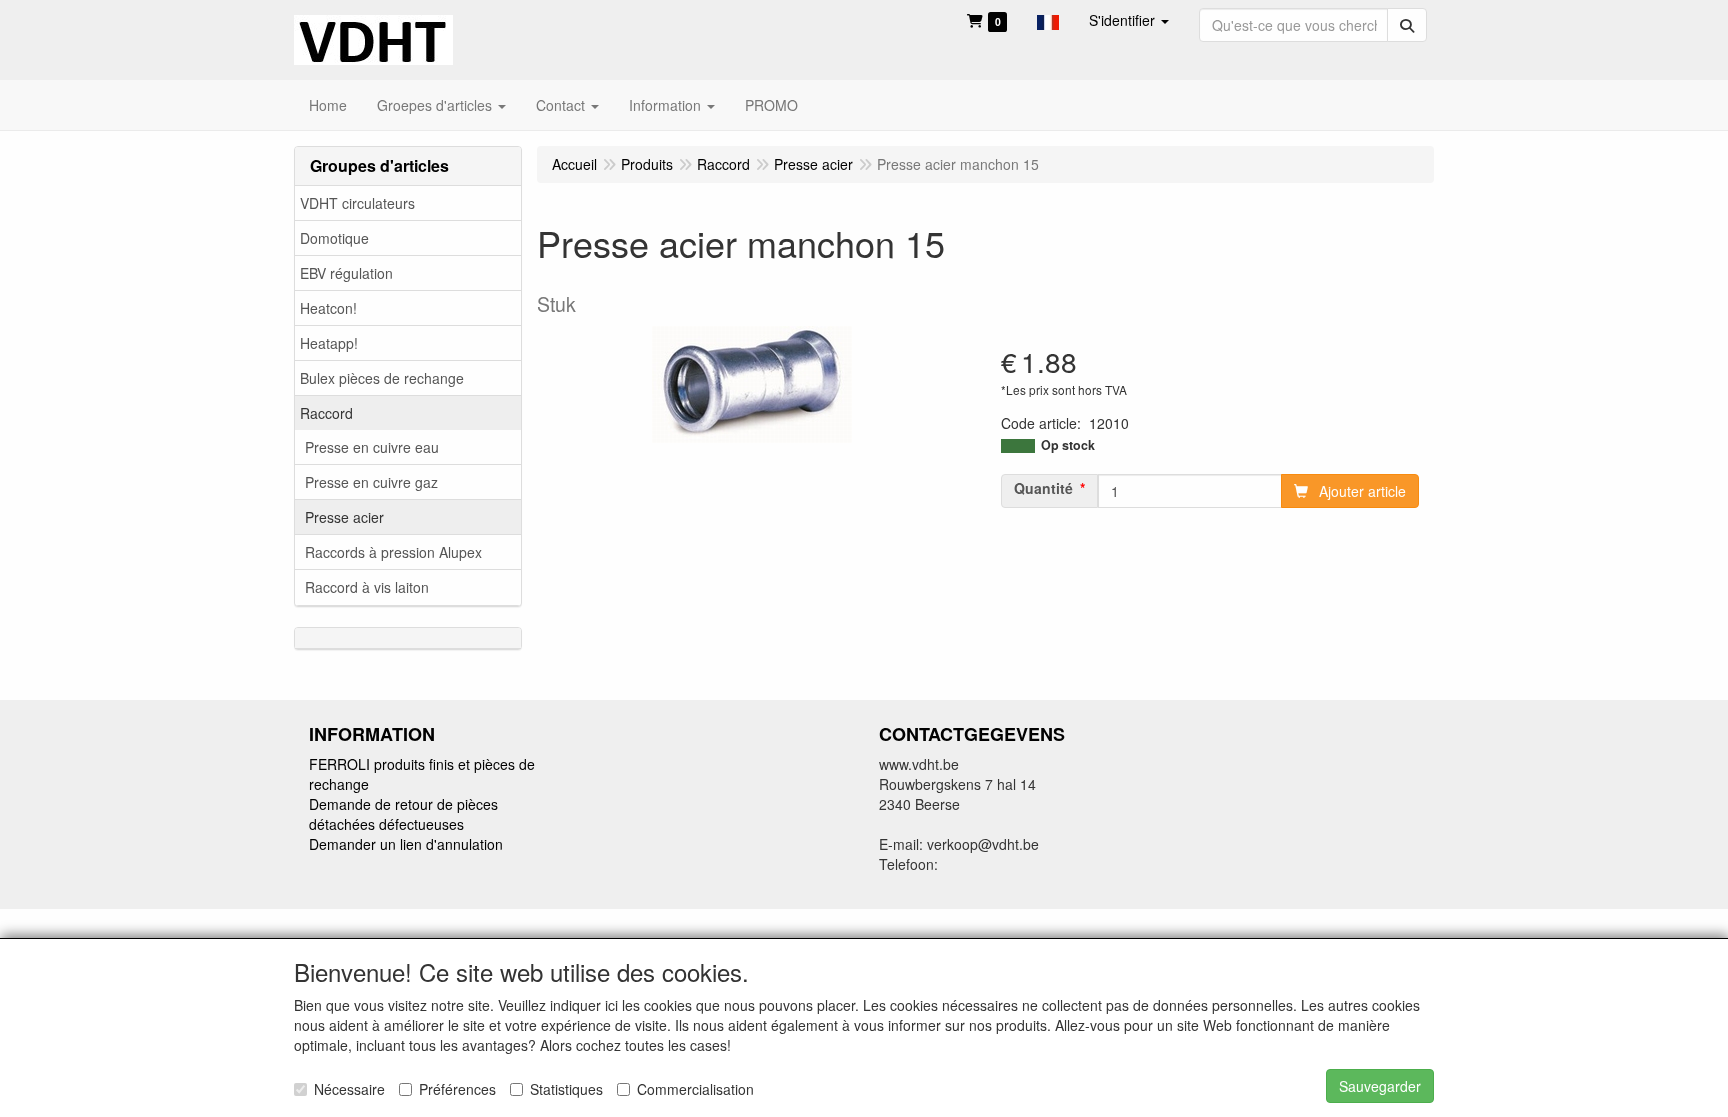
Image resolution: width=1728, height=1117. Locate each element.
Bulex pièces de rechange (382, 378)
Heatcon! (328, 308)
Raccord (326, 413)
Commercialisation (695, 1089)
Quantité (1043, 488)
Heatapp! (329, 343)
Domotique (334, 238)
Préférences (457, 1089)
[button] (1048, 20)
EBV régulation (346, 273)
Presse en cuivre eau (372, 447)
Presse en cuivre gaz (371, 482)
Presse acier (344, 517)
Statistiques (566, 1089)
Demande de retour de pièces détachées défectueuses (403, 814)
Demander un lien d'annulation (406, 844)
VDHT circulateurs (357, 203)
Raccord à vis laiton (367, 587)
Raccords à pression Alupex (393, 552)
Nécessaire (349, 1089)
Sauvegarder (1380, 1086)
